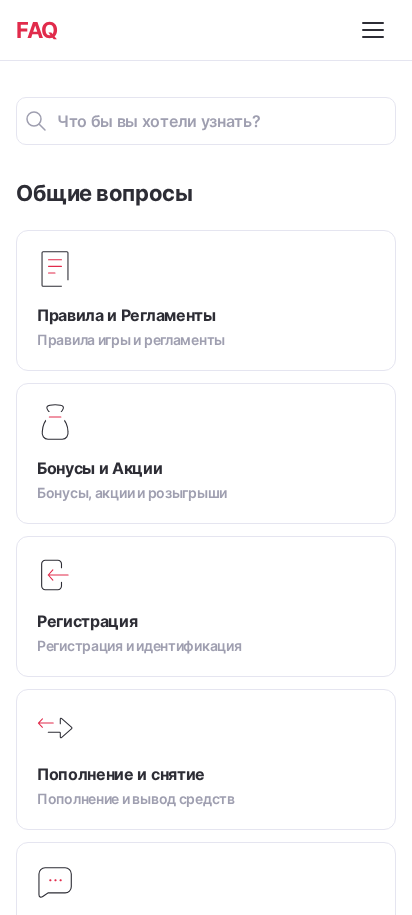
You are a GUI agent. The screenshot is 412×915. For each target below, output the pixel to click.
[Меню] (376, 30)
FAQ (37, 30)
